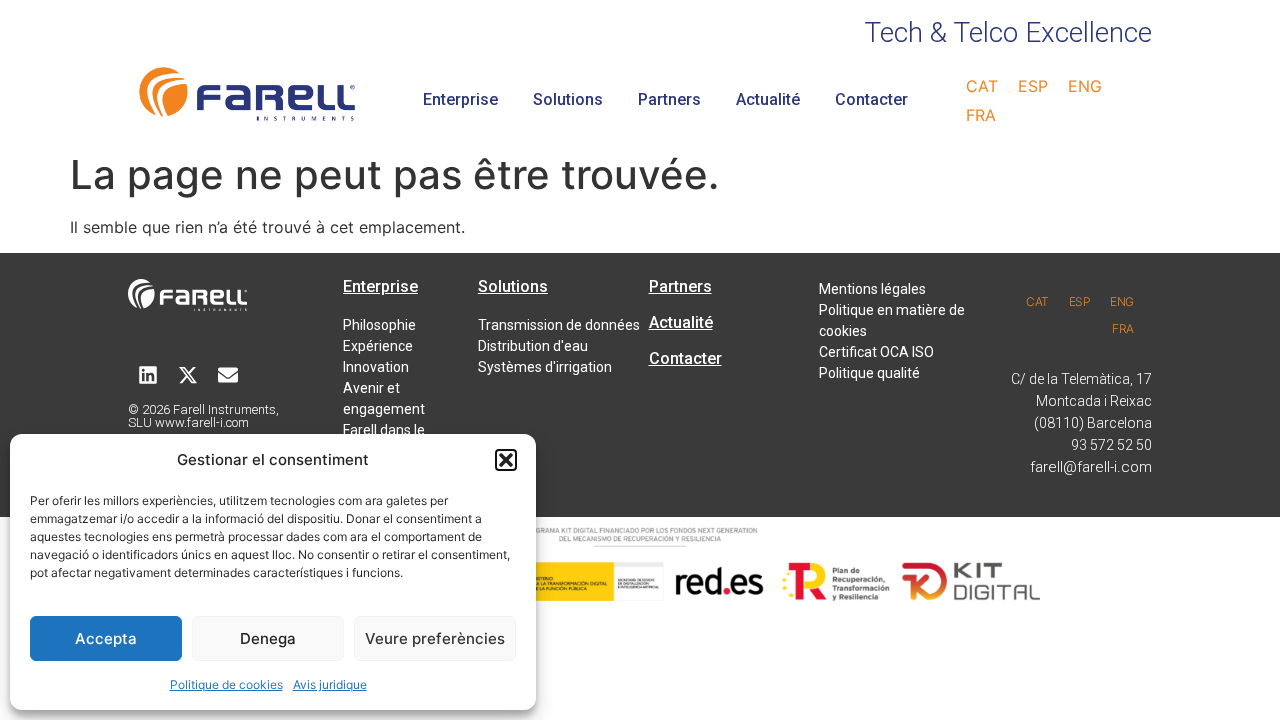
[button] (506, 460)
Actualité (768, 99)
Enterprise (460, 99)
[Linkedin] (148, 375)
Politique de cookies (226, 684)
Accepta (106, 638)
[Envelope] (228, 375)
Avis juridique (330, 684)
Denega (268, 638)
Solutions (568, 99)
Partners (669, 99)
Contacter (871, 99)
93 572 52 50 (1111, 445)
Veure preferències (435, 638)
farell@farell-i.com (1091, 467)
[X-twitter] (188, 375)
